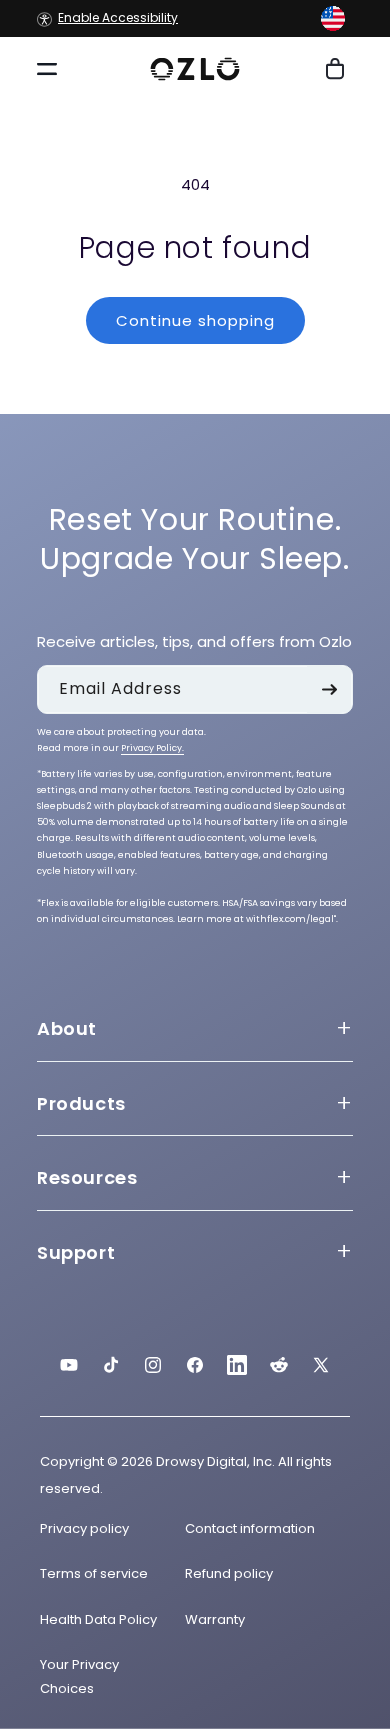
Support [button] (76, 1252)
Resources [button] (87, 1177)
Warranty (215, 1619)
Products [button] (81, 1103)
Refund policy (229, 1573)
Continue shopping (195, 320)
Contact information (250, 1528)
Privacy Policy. (152, 748)
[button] (333, 18)
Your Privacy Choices (79, 1676)
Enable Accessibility (118, 18)
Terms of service (94, 1573)
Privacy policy (84, 1528)
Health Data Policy (98, 1619)
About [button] (67, 1028)
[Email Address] (329, 689)
